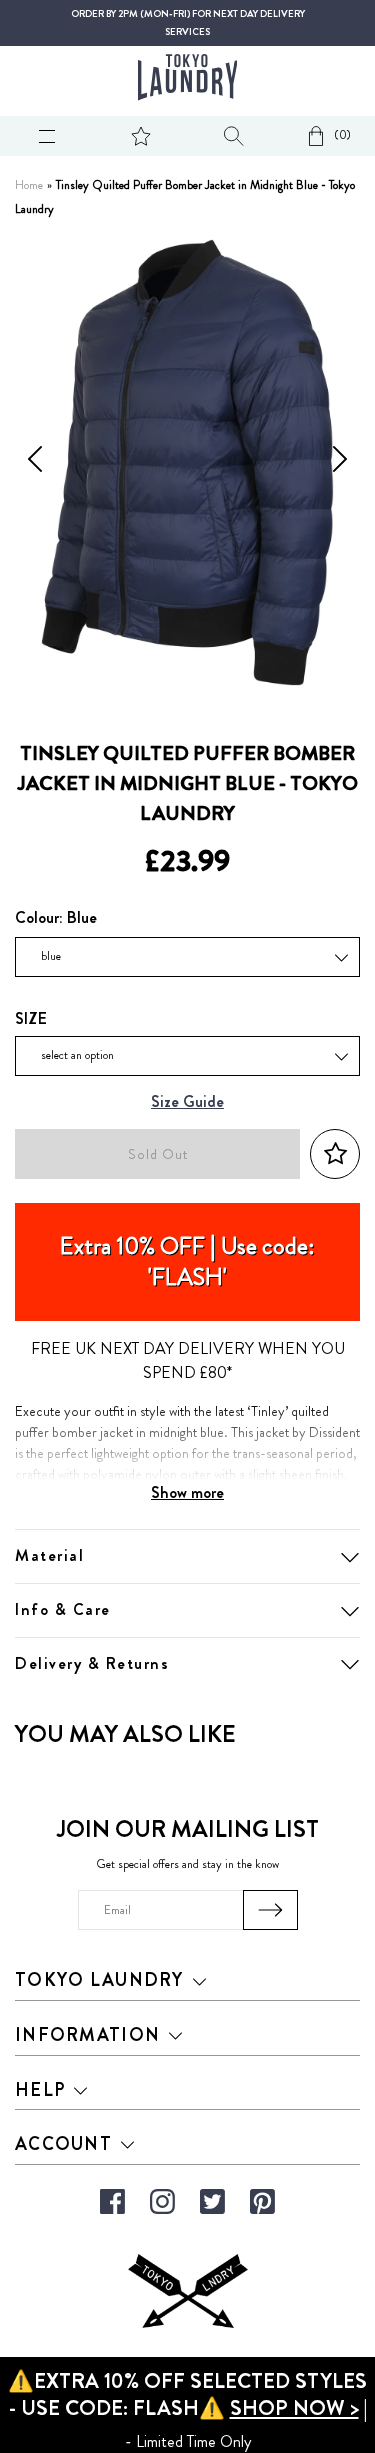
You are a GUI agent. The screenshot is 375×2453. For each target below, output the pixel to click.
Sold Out (158, 1154)
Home (29, 185)
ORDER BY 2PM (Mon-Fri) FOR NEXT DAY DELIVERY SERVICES (188, 23)
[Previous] (35, 463)
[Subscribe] (270, 1910)
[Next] (340, 463)
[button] (335, 1154)
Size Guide (187, 1102)
